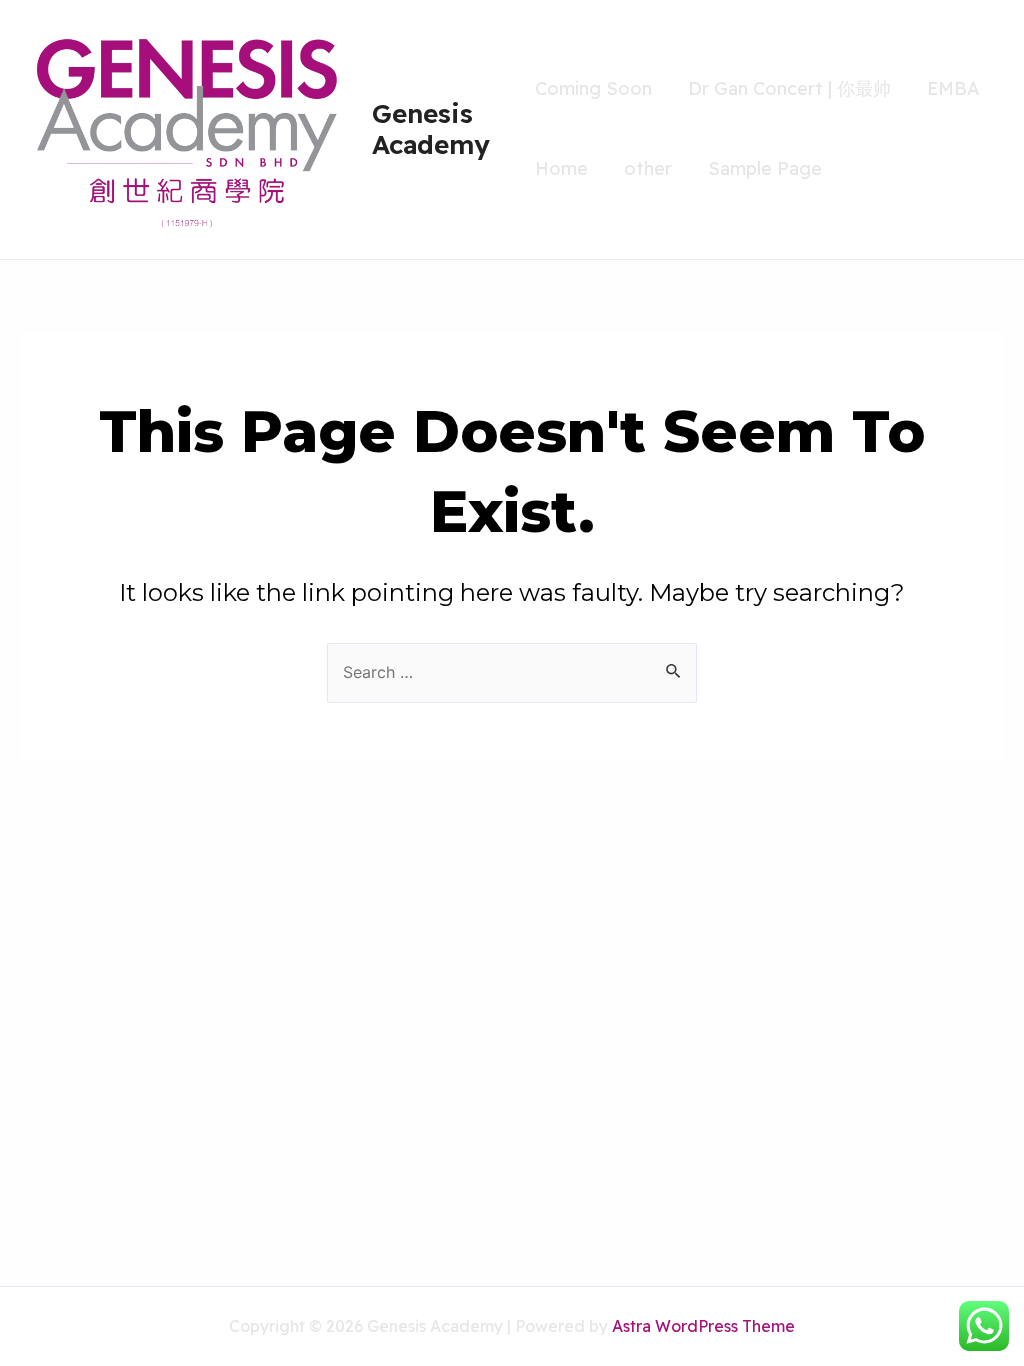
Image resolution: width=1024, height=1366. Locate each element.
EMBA (953, 88)
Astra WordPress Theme (703, 1326)
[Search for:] (512, 671)
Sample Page (765, 168)
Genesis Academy (431, 129)
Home (561, 168)
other (648, 168)
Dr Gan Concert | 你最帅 (789, 88)
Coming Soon (593, 88)
